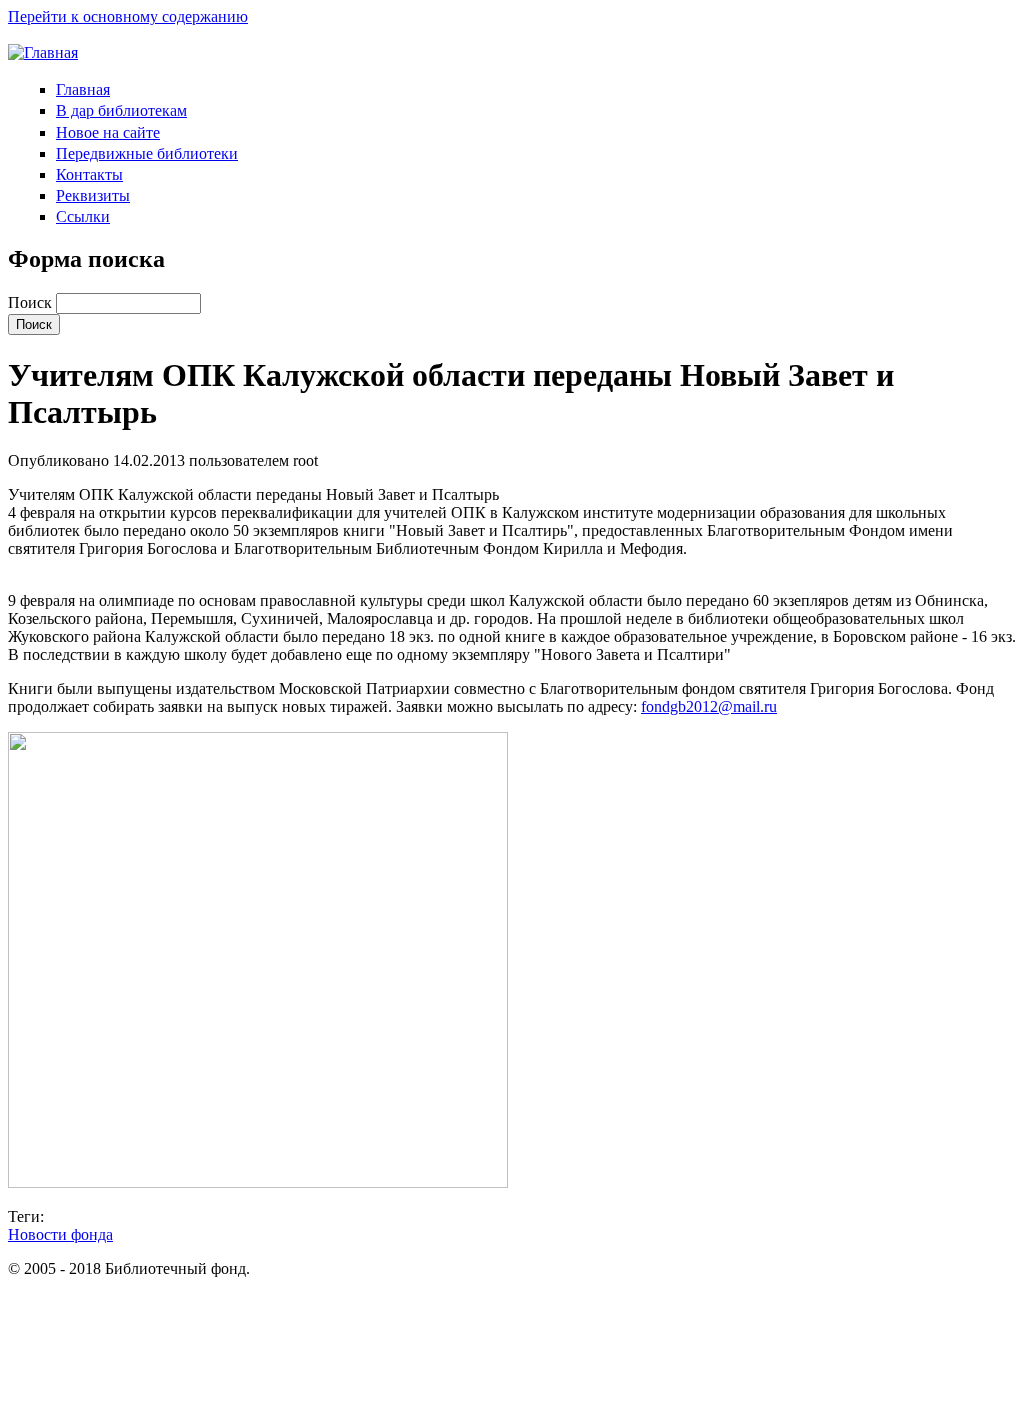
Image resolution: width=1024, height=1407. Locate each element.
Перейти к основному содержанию (128, 16)
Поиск (32, 302)
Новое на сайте (108, 132)
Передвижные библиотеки (147, 153)
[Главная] (43, 52)
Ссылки (83, 216)
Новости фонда (60, 1234)
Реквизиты (93, 195)
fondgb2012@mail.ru (709, 706)
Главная (83, 89)
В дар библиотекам (121, 110)
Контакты (89, 174)
